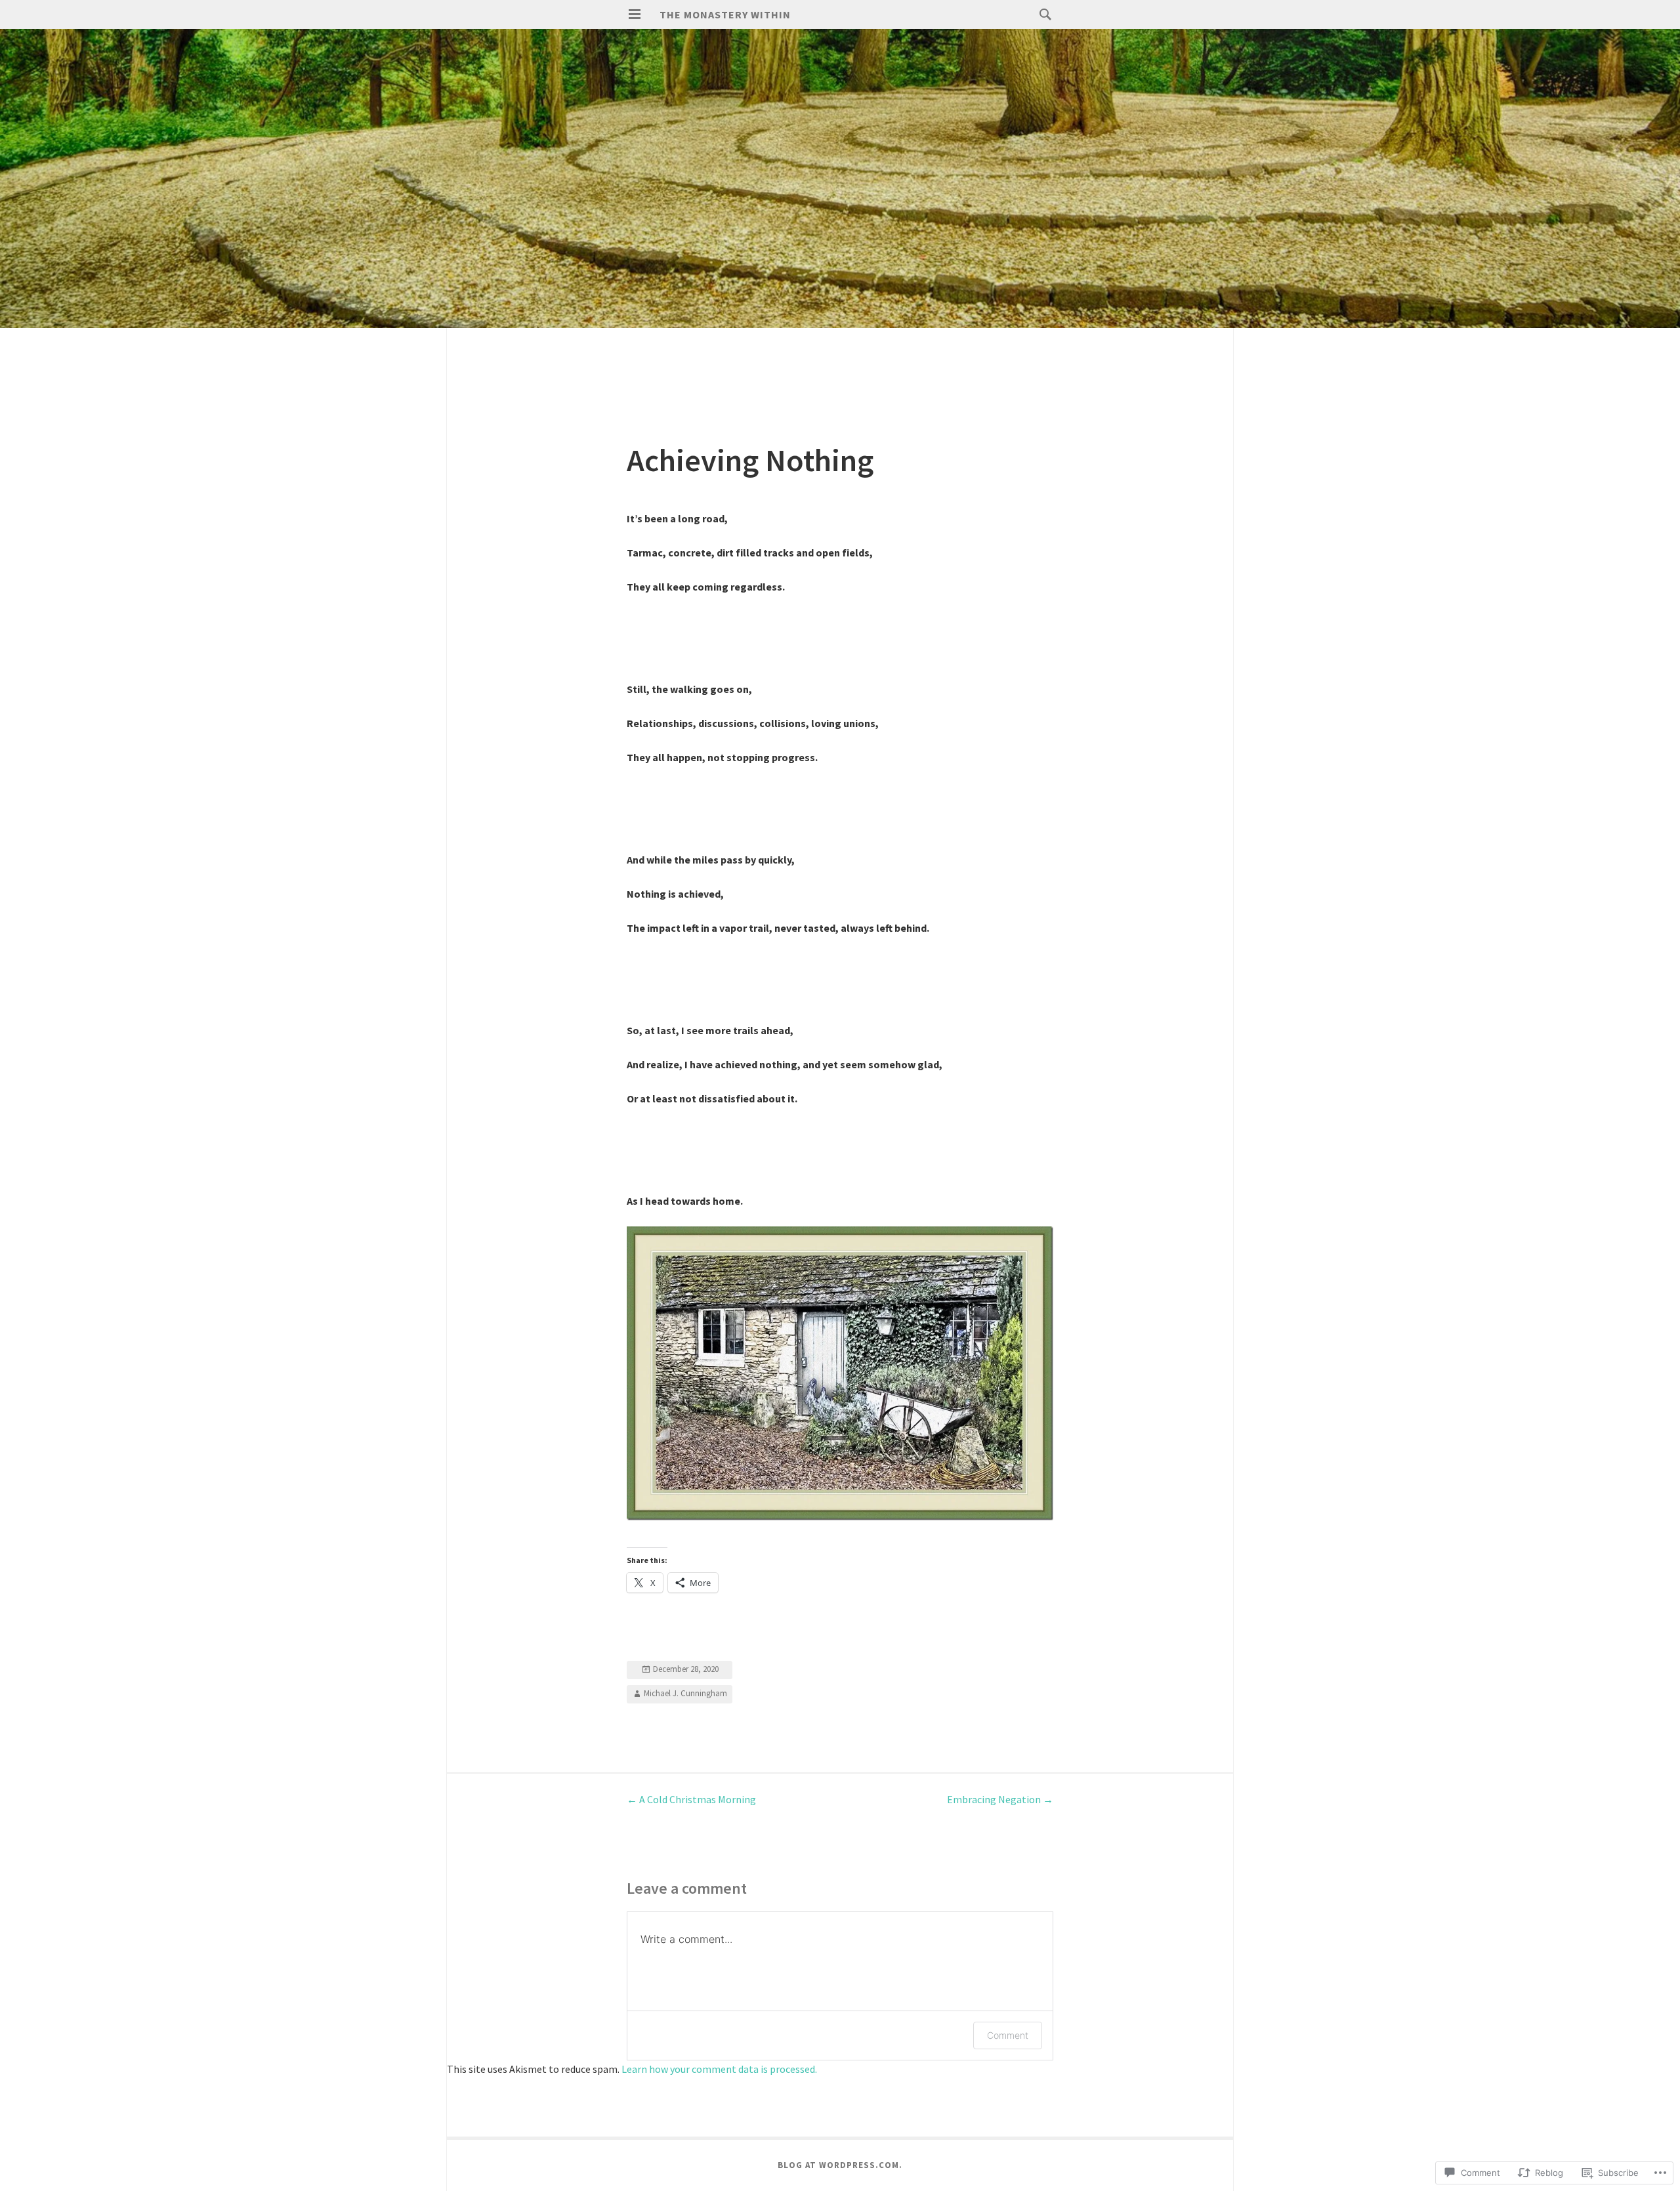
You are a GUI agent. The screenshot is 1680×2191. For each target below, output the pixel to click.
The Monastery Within (725, 14)
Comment (1008, 2035)
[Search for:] (1042, 14)
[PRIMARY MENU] (635, 14)
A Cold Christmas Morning (691, 1799)
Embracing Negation (1000, 1799)
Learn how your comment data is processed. (719, 2069)
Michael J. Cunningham (685, 1693)
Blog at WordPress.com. (840, 2165)
